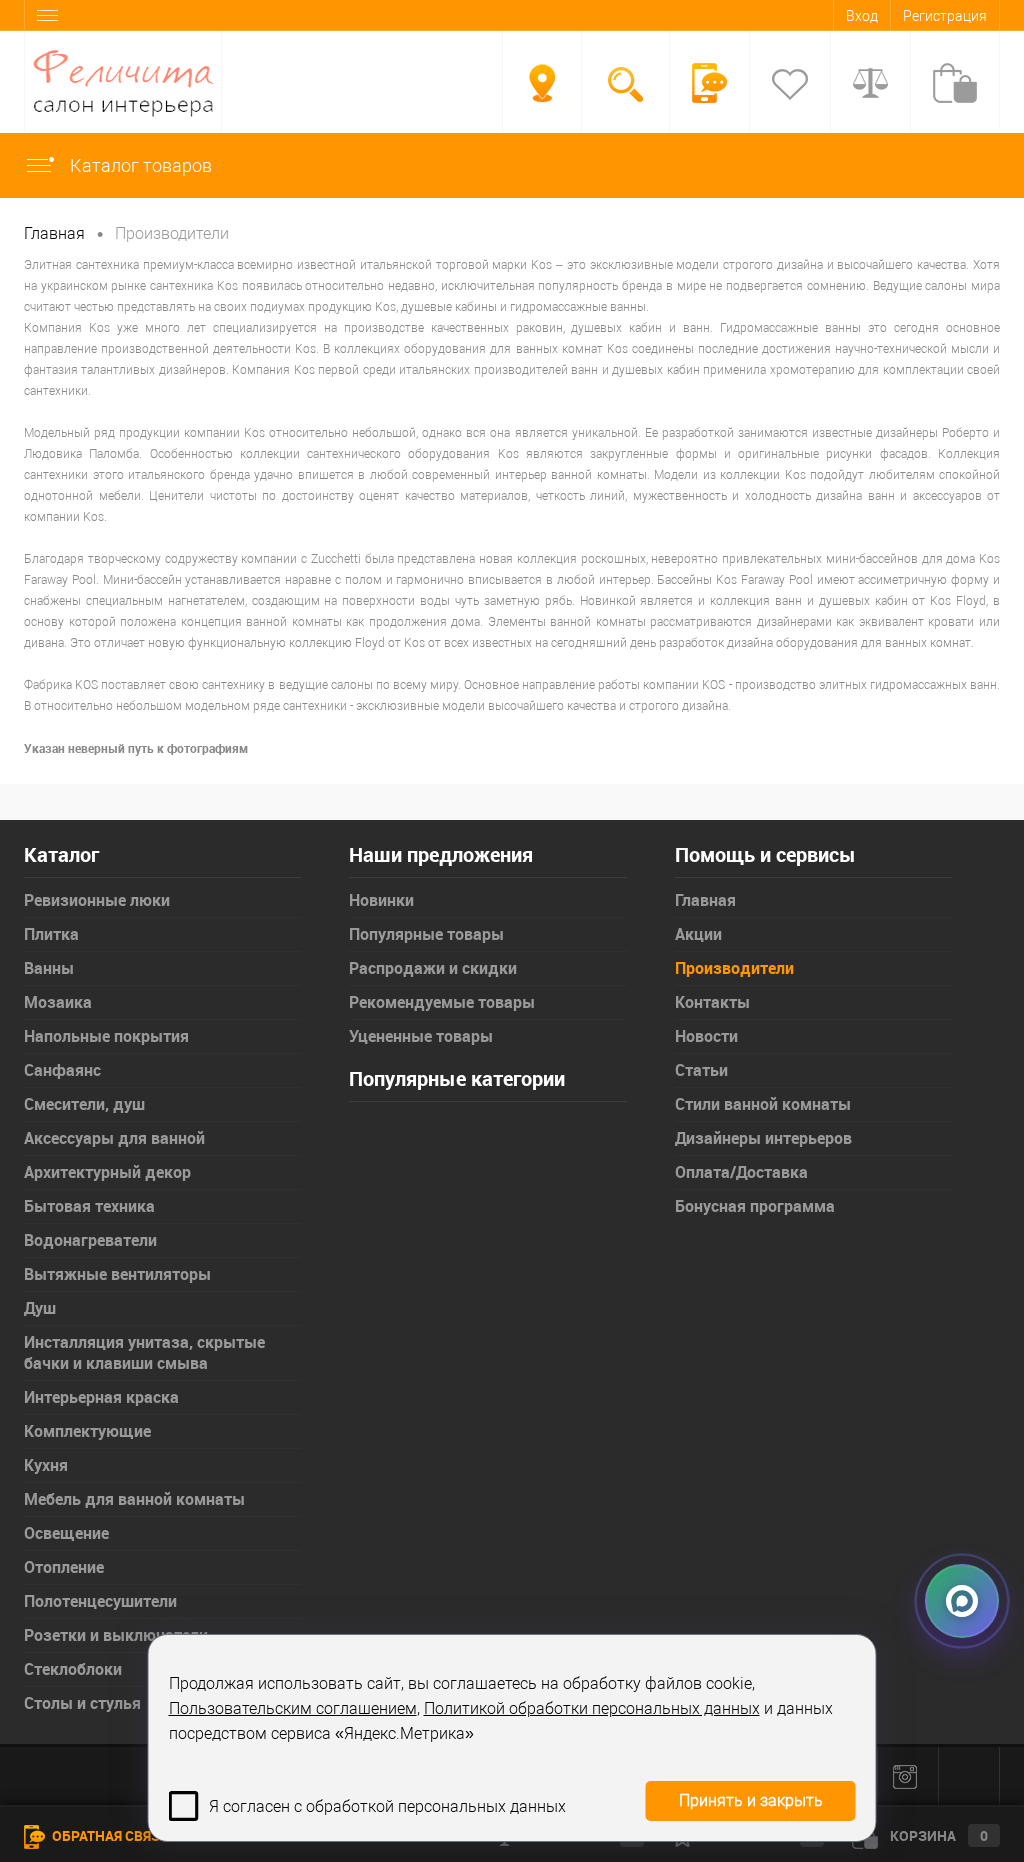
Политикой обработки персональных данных (592, 1708)
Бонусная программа (755, 1206)
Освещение (66, 1533)
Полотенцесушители (100, 1601)
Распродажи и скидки (433, 968)
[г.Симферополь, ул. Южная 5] (542, 83)
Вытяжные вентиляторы (117, 1274)
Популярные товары (426, 934)
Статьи (701, 1070)
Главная (705, 900)
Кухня (46, 1465)
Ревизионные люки (97, 900)
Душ (40, 1308)
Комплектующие (87, 1431)
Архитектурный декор (107, 1172)
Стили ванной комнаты (763, 1104)
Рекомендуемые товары (442, 1002)
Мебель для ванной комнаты (134, 1499)
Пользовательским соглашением (293, 1708)
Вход (862, 16)
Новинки (381, 900)
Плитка (51, 934)
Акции (698, 934)
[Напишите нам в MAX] (962, 1596)
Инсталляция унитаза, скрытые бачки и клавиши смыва (144, 1352)
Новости (706, 1036)
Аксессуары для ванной (114, 1138)
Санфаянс (62, 1070)
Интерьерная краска (101, 1397)
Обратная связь (109, 1835)
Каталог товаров (139, 165)
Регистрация (945, 16)
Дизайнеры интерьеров (763, 1138)
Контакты (712, 1002)
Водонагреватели (90, 1240)
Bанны (49, 968)
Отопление (64, 1567)
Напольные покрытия (106, 1036)
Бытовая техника (89, 1206)
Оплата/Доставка (741, 1172)
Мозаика (58, 1002)
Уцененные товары (421, 1036)
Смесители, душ (84, 1104)
